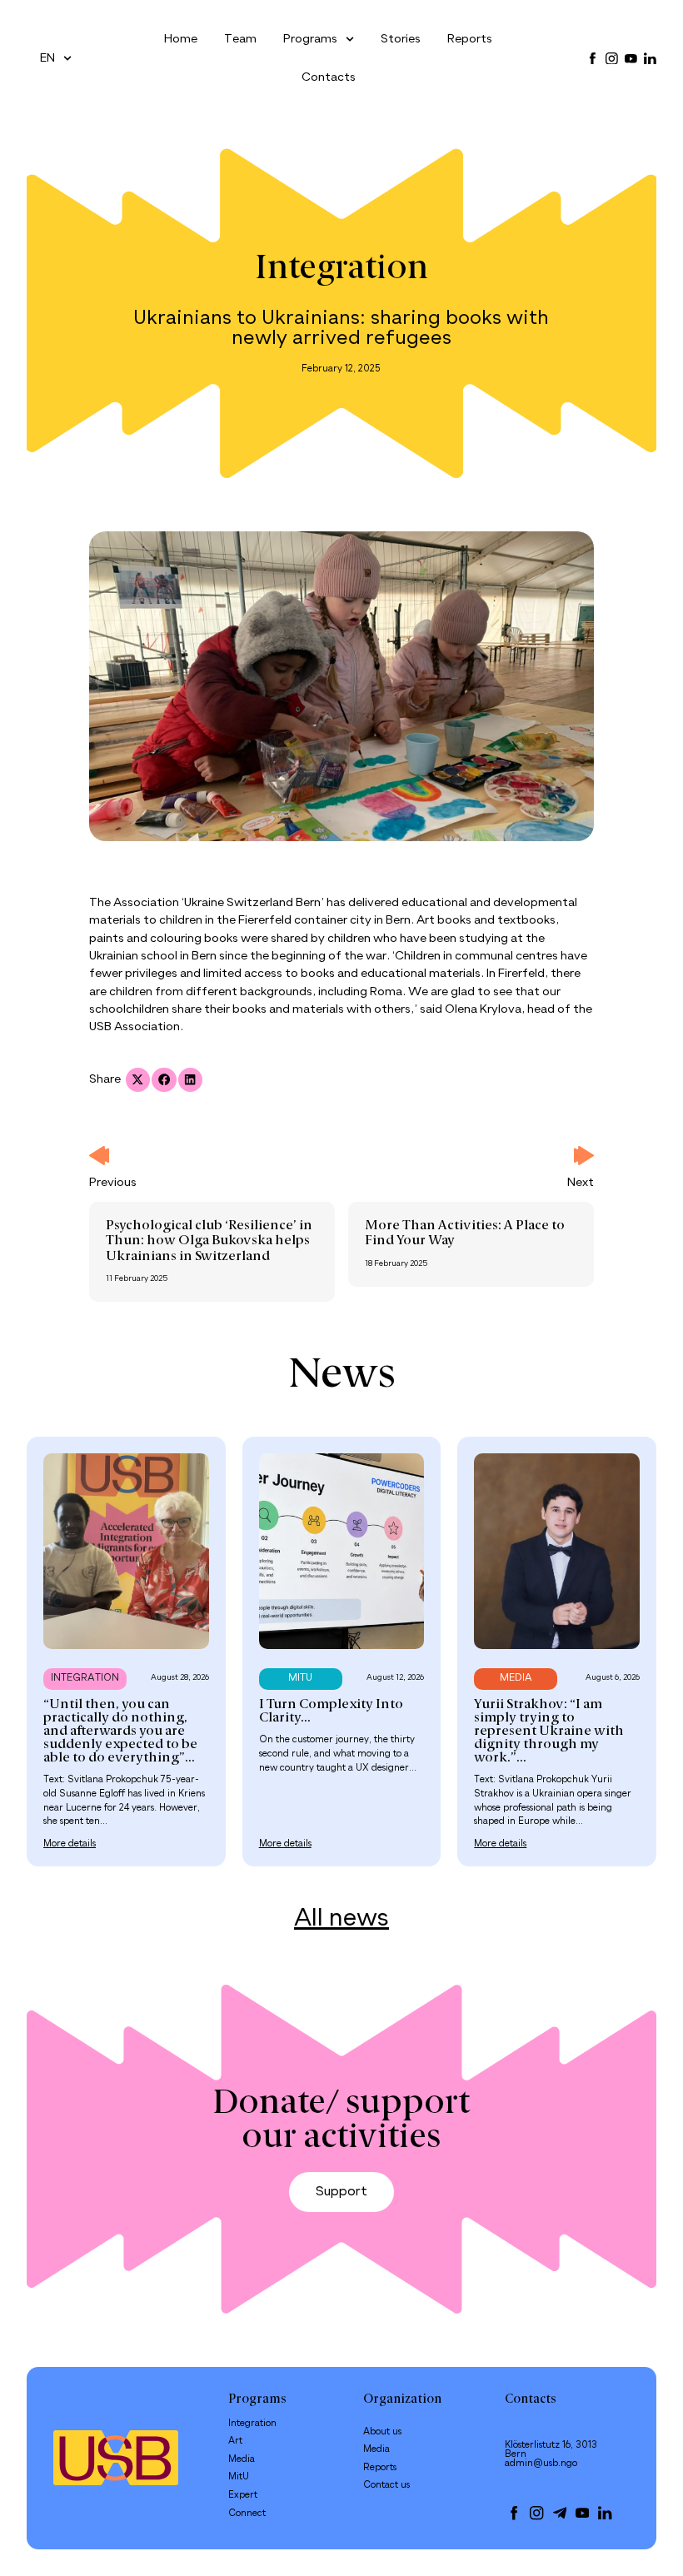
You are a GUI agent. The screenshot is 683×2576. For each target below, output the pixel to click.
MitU (239, 2477)
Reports (470, 39)
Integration (341, 269)
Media (242, 2459)
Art (235, 2441)
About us (382, 2432)
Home (181, 39)
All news (341, 1919)
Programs (310, 39)
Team (240, 39)
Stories (401, 39)
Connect (247, 2514)
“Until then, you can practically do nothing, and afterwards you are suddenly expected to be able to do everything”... (120, 1731)
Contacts (329, 77)
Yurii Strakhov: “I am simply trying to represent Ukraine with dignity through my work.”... (549, 1731)
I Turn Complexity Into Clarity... (331, 1712)
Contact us (386, 2485)
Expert (243, 2495)
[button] (138, 1080)
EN (47, 58)
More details (70, 1844)
